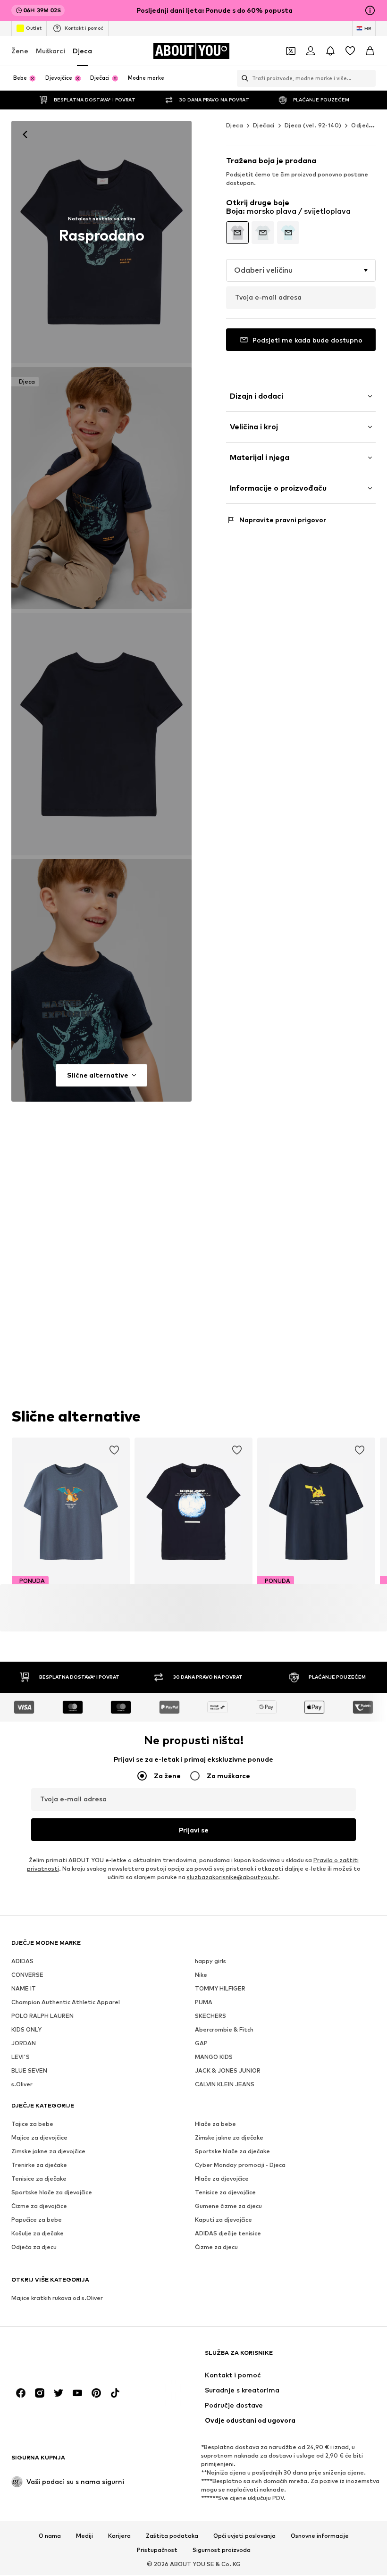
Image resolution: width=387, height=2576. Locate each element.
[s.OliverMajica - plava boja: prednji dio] (101, 242)
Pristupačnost (157, 2550)
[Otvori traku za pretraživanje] (243, 78)
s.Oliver (22, 2084)
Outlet (34, 28)
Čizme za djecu (216, 2247)
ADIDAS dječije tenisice (228, 2233)
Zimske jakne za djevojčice (48, 2151)
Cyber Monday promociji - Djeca (240, 2165)
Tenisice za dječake (39, 2179)
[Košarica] (370, 51)
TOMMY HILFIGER (220, 1988)
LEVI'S (21, 2057)
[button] (301, 270)
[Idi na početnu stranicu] (63, 2357)
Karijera (119, 2536)
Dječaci (264, 125)
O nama (50, 2536)
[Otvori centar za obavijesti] (330, 51)
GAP (201, 2043)
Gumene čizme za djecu (228, 2206)
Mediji (84, 2536)
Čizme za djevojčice (39, 2206)
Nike (201, 1975)
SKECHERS (210, 2016)
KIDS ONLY (26, 2029)
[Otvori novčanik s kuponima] (291, 51)
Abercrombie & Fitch (224, 2029)
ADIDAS (22, 1961)
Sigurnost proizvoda (222, 2550)
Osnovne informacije (320, 2536)
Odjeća (362, 125)
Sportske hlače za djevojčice (52, 2192)
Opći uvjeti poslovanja (244, 2536)
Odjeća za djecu (34, 2247)
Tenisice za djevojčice (225, 2192)
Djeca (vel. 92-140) (313, 125)
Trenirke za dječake (39, 2165)
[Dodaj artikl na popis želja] (114, 1450)
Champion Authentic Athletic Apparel (66, 2002)
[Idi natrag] (25, 134)
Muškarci (50, 51)
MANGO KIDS (214, 2057)
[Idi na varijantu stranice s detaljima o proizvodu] (237, 233)
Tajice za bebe (32, 2124)
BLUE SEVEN (29, 2070)
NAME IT (24, 1988)
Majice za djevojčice (39, 2137)
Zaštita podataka (172, 2536)
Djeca (82, 51)
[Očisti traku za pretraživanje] (369, 78)
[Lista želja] (350, 51)
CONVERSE (27, 1975)
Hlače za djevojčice (222, 2179)
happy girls (210, 1961)
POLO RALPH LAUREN (42, 2016)
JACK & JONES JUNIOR (228, 2070)
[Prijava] (311, 51)
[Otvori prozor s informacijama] (370, 10)
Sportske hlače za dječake (232, 2151)
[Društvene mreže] (21, 2393)
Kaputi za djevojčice (223, 2220)
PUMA (204, 2002)
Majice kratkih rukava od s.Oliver (57, 2298)
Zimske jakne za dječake (229, 2137)
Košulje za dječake (38, 2233)
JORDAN (24, 2043)
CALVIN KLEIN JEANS (225, 2084)
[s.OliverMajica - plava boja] (101, 734)
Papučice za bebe (37, 2220)
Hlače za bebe (215, 2124)
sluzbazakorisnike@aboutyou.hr (232, 1877)
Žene (20, 51)
